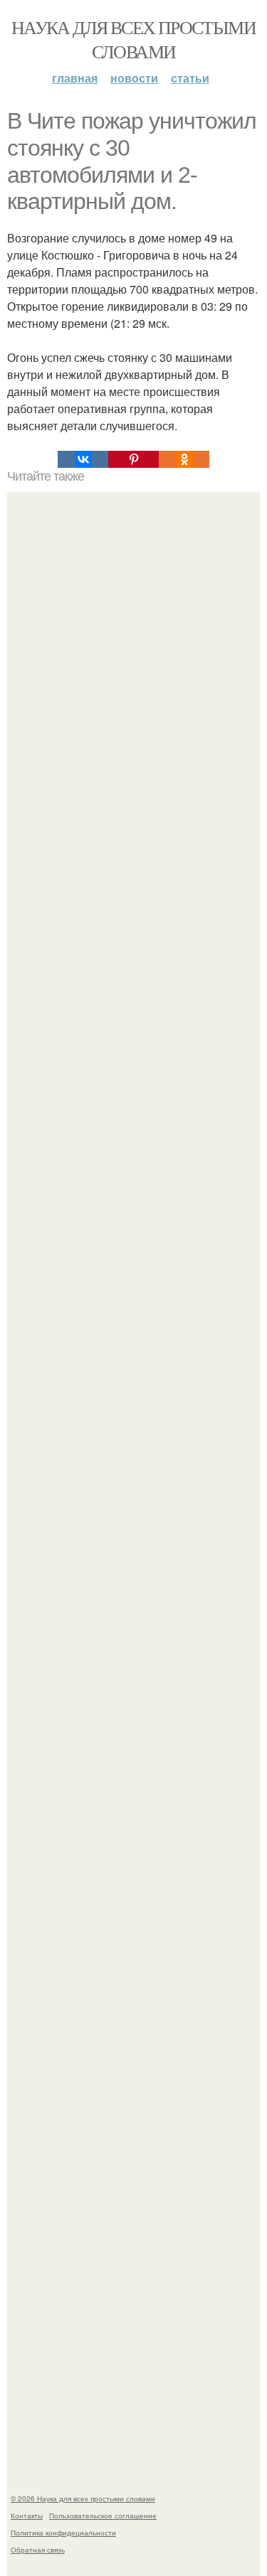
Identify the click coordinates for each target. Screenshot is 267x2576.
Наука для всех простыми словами (133, 39)
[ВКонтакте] (83, 459)
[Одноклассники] (184, 459)
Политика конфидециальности (63, 2533)
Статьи (190, 78)
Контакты (27, 2516)
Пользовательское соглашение (103, 2516)
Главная (75, 78)
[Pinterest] (133, 459)
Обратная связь (38, 2550)
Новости (134, 78)
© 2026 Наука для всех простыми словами (83, 2498)
